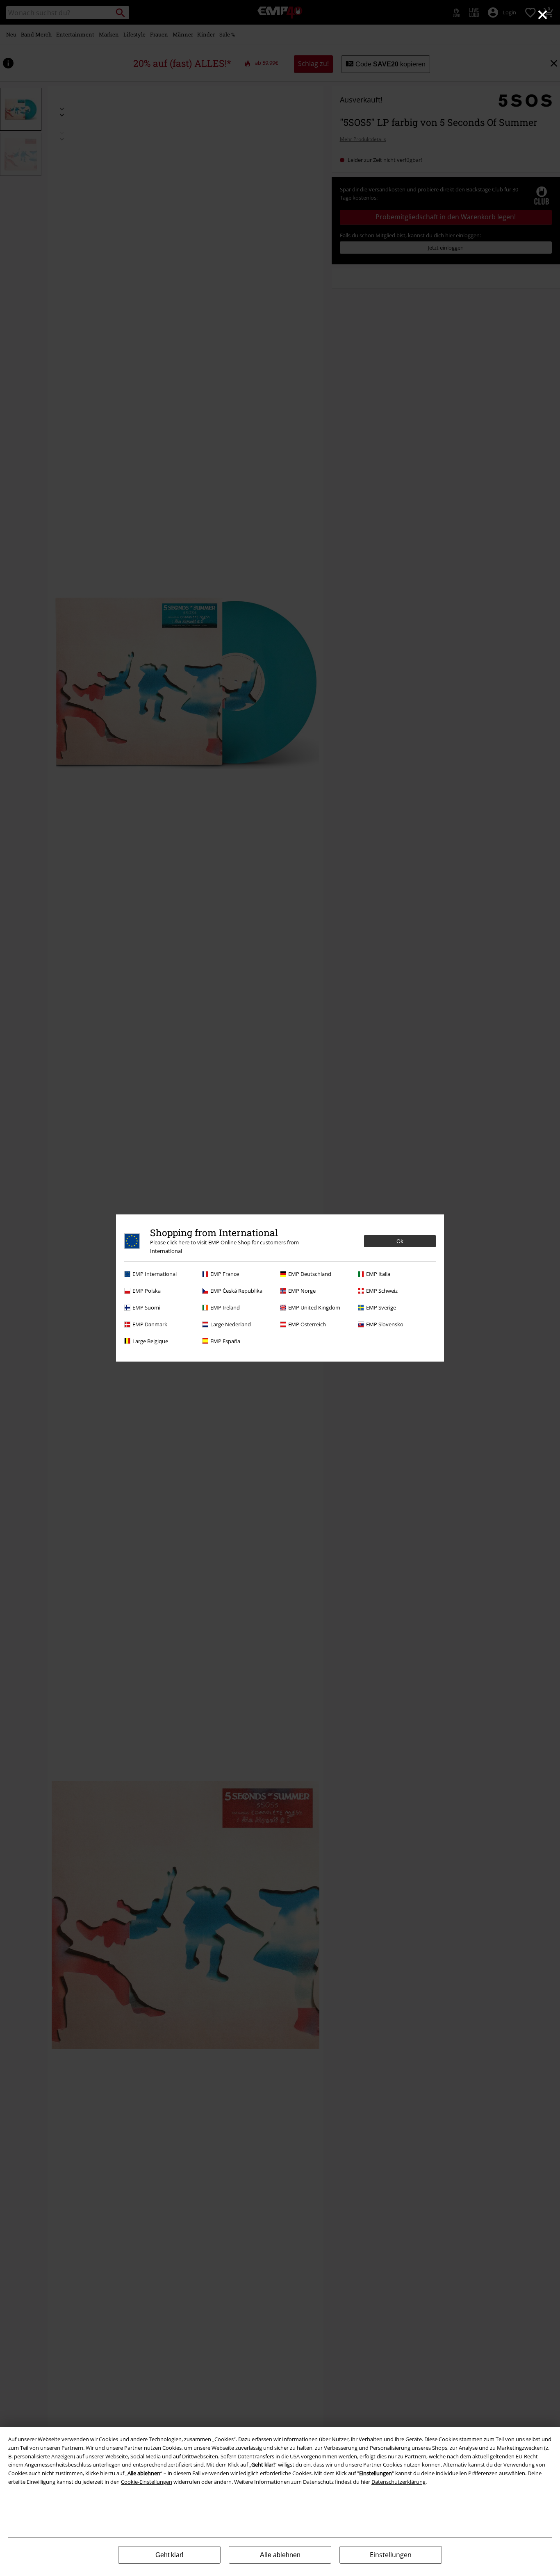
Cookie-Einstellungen (147, 2482)
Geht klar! (169, 2555)
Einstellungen (391, 2555)
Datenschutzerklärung (398, 2482)
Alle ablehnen (280, 2555)
